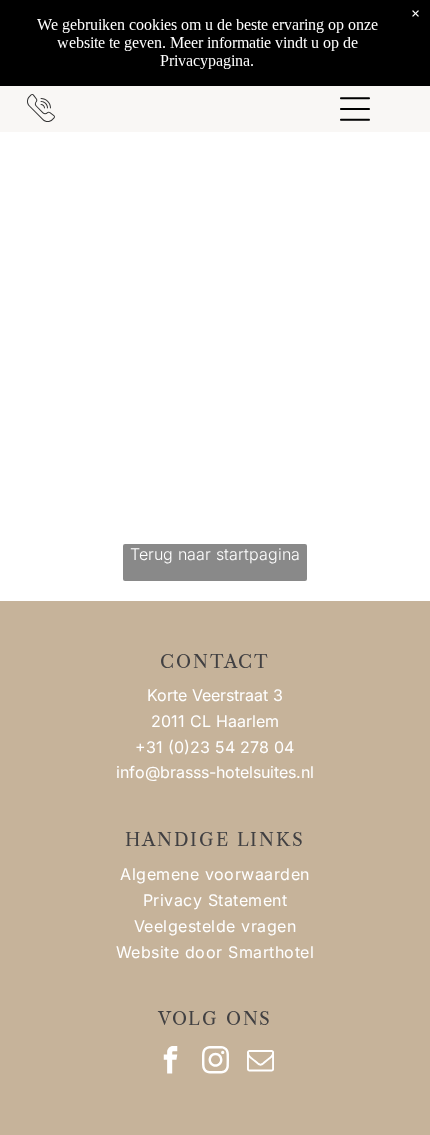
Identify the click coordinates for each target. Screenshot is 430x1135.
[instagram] (215, 1062)
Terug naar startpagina (215, 554)
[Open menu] (355, 109)
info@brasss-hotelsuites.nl (215, 772)
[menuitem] (215, 874)
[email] (260, 1062)
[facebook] (170, 1062)
